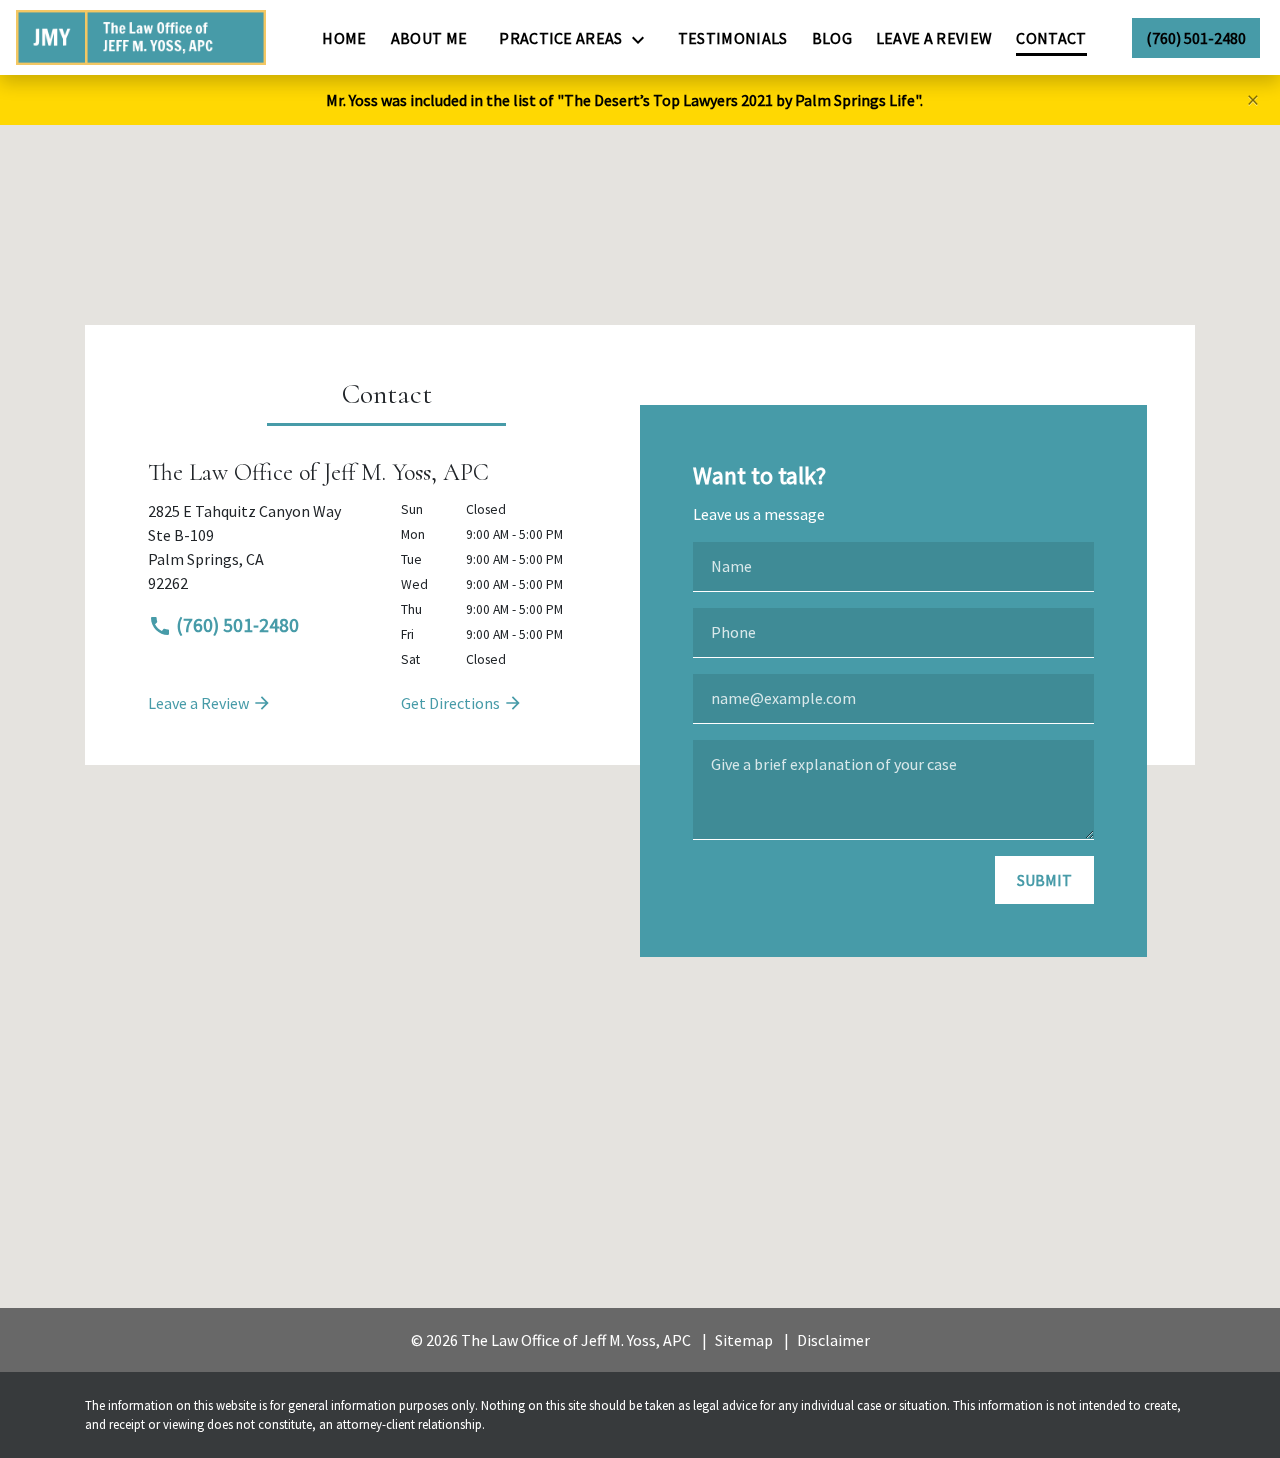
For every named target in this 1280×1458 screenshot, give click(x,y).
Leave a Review (200, 703)
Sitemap (744, 1340)
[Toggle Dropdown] (644, 39)
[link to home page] (141, 38)
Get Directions (452, 703)
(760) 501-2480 (235, 625)
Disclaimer (833, 1340)
